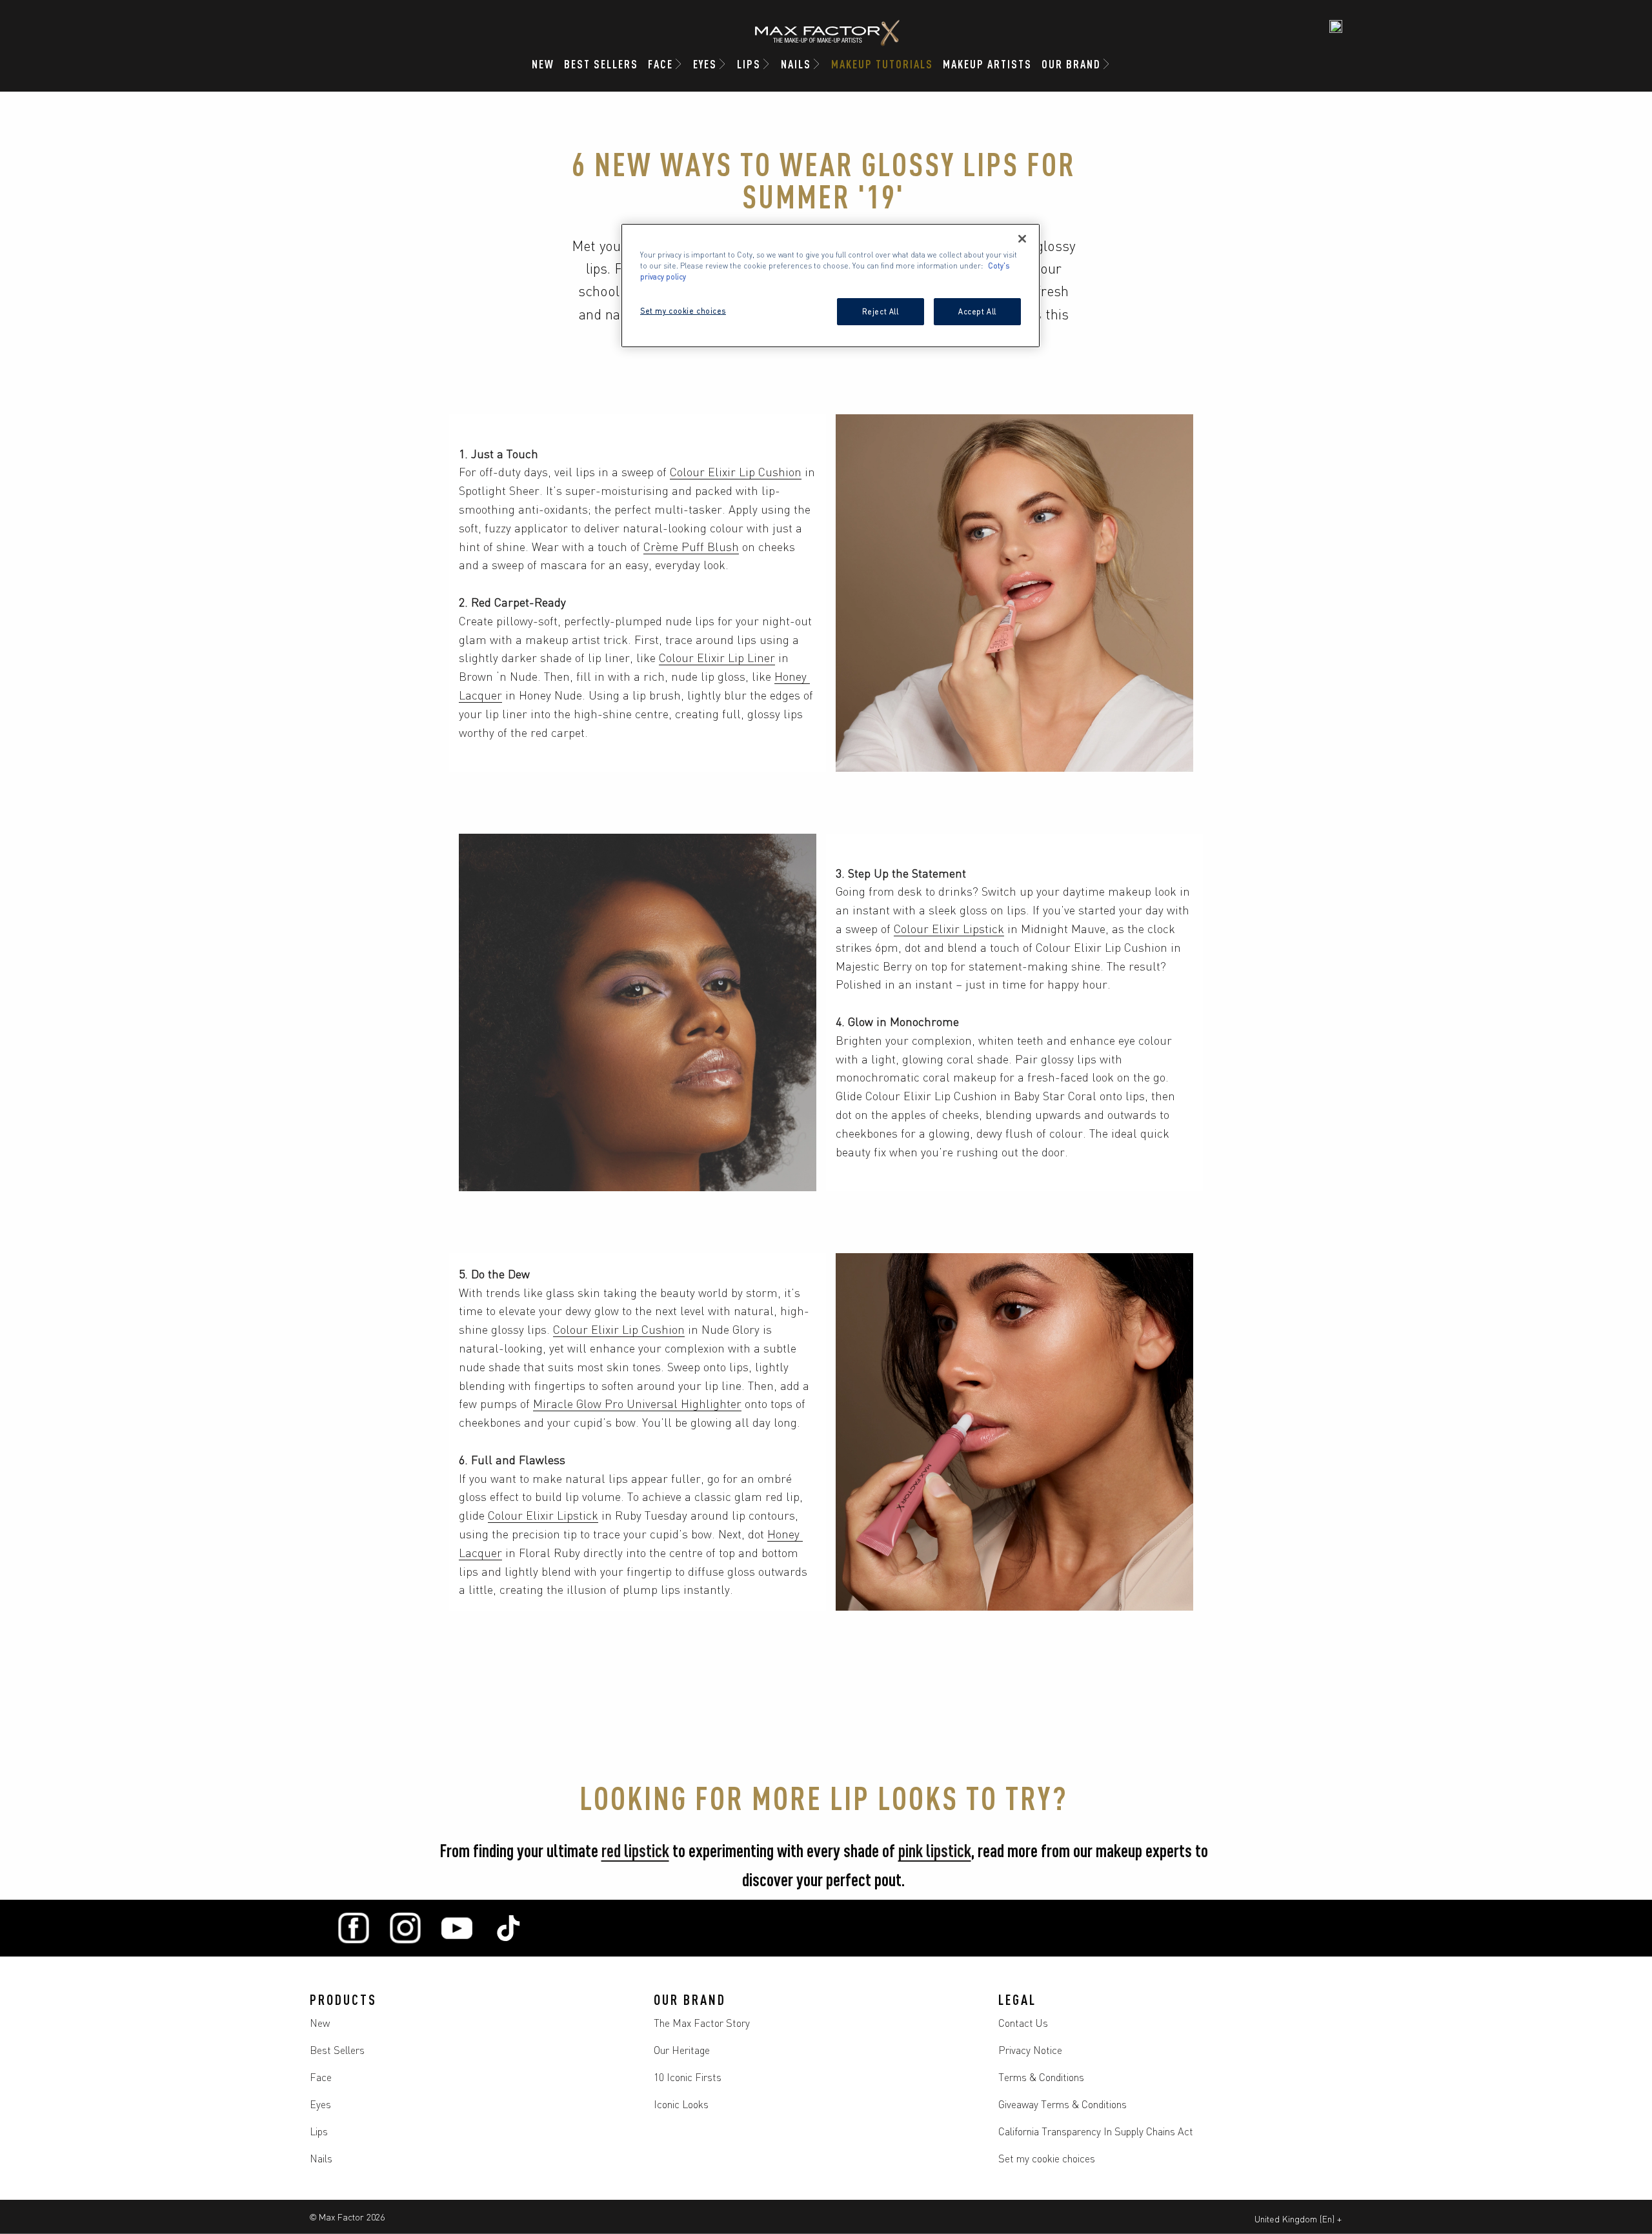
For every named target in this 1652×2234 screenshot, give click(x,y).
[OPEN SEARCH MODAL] (1336, 26)
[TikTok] (509, 1928)
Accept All (977, 311)
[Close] (1022, 239)
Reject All (881, 311)
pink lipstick (935, 1849)
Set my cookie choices (1047, 2158)
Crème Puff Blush (691, 546)
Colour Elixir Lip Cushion (736, 471)
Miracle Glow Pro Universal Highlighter (637, 1403)
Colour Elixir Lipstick (949, 928)
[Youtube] (457, 1928)
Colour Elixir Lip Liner (717, 657)
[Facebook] (354, 1928)
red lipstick (635, 1849)
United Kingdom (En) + (1298, 2219)
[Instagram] (405, 1928)
